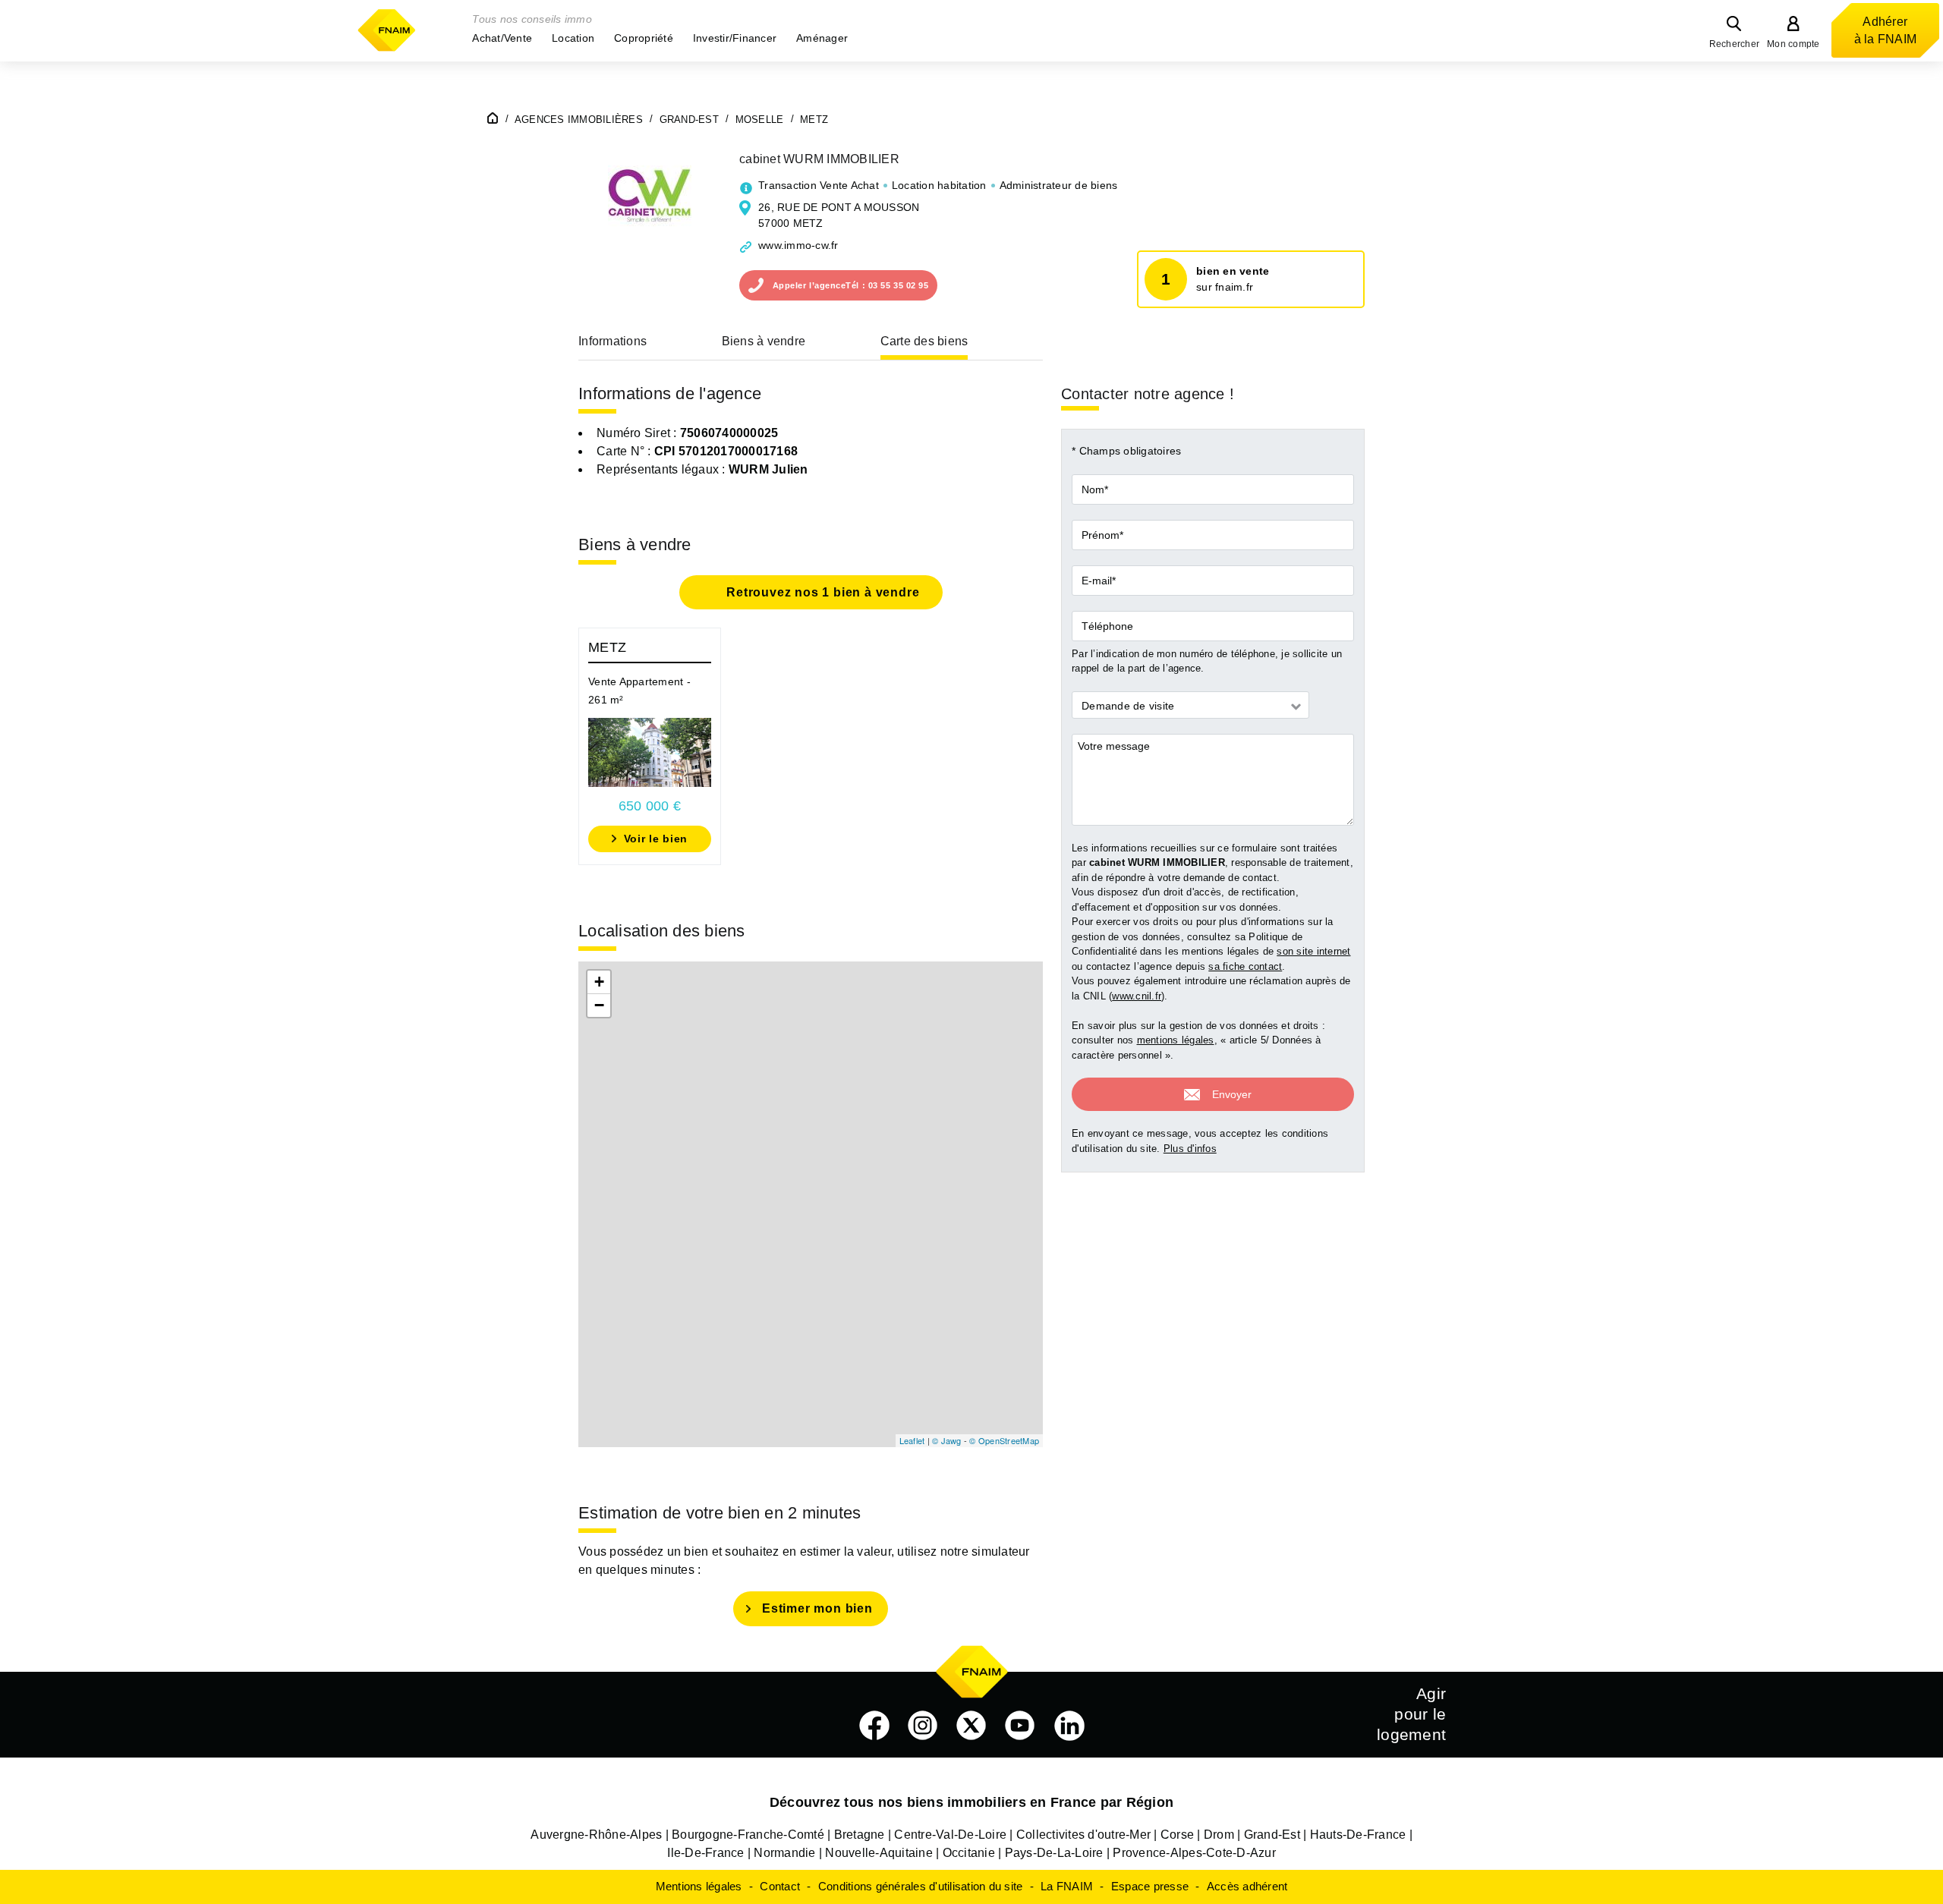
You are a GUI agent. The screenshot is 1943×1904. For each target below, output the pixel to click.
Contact (780, 1886)
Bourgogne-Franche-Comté (748, 1835)
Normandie (784, 1853)
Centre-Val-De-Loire (950, 1835)
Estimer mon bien (817, 1608)
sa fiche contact (1245, 966)
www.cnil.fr (1137, 996)
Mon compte (1793, 44)
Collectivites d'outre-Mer (1083, 1835)
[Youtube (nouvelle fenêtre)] (1020, 1726)
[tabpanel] (650, 746)
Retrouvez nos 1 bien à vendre (822, 592)
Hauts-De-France (1358, 1835)
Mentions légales (699, 1886)
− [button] (599, 1005)
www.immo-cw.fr (798, 245)
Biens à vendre (764, 341)
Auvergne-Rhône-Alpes (596, 1835)
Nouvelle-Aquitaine (879, 1853)
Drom (1219, 1835)
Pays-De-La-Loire (1054, 1853)
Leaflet (912, 1440)
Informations (613, 341)
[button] (502, 38)
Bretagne (860, 1835)
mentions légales (1176, 1041)
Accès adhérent (1247, 1886)
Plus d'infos (1190, 1149)
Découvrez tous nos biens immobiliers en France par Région (971, 1802)
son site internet (1313, 952)
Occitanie (969, 1853)
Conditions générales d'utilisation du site (921, 1886)
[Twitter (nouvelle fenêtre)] (971, 1726)
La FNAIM (1067, 1886)
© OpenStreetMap (1004, 1440)
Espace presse (1150, 1886)
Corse (1177, 1835)
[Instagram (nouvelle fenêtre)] (923, 1726)
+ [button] (599, 982)
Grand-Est (1272, 1835)
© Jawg (947, 1440)
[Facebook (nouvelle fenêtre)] (874, 1726)
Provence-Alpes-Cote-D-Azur (1194, 1853)
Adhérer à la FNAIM (1886, 30)
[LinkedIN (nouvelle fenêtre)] (1069, 1726)
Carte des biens (924, 341)
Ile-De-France (705, 1853)
